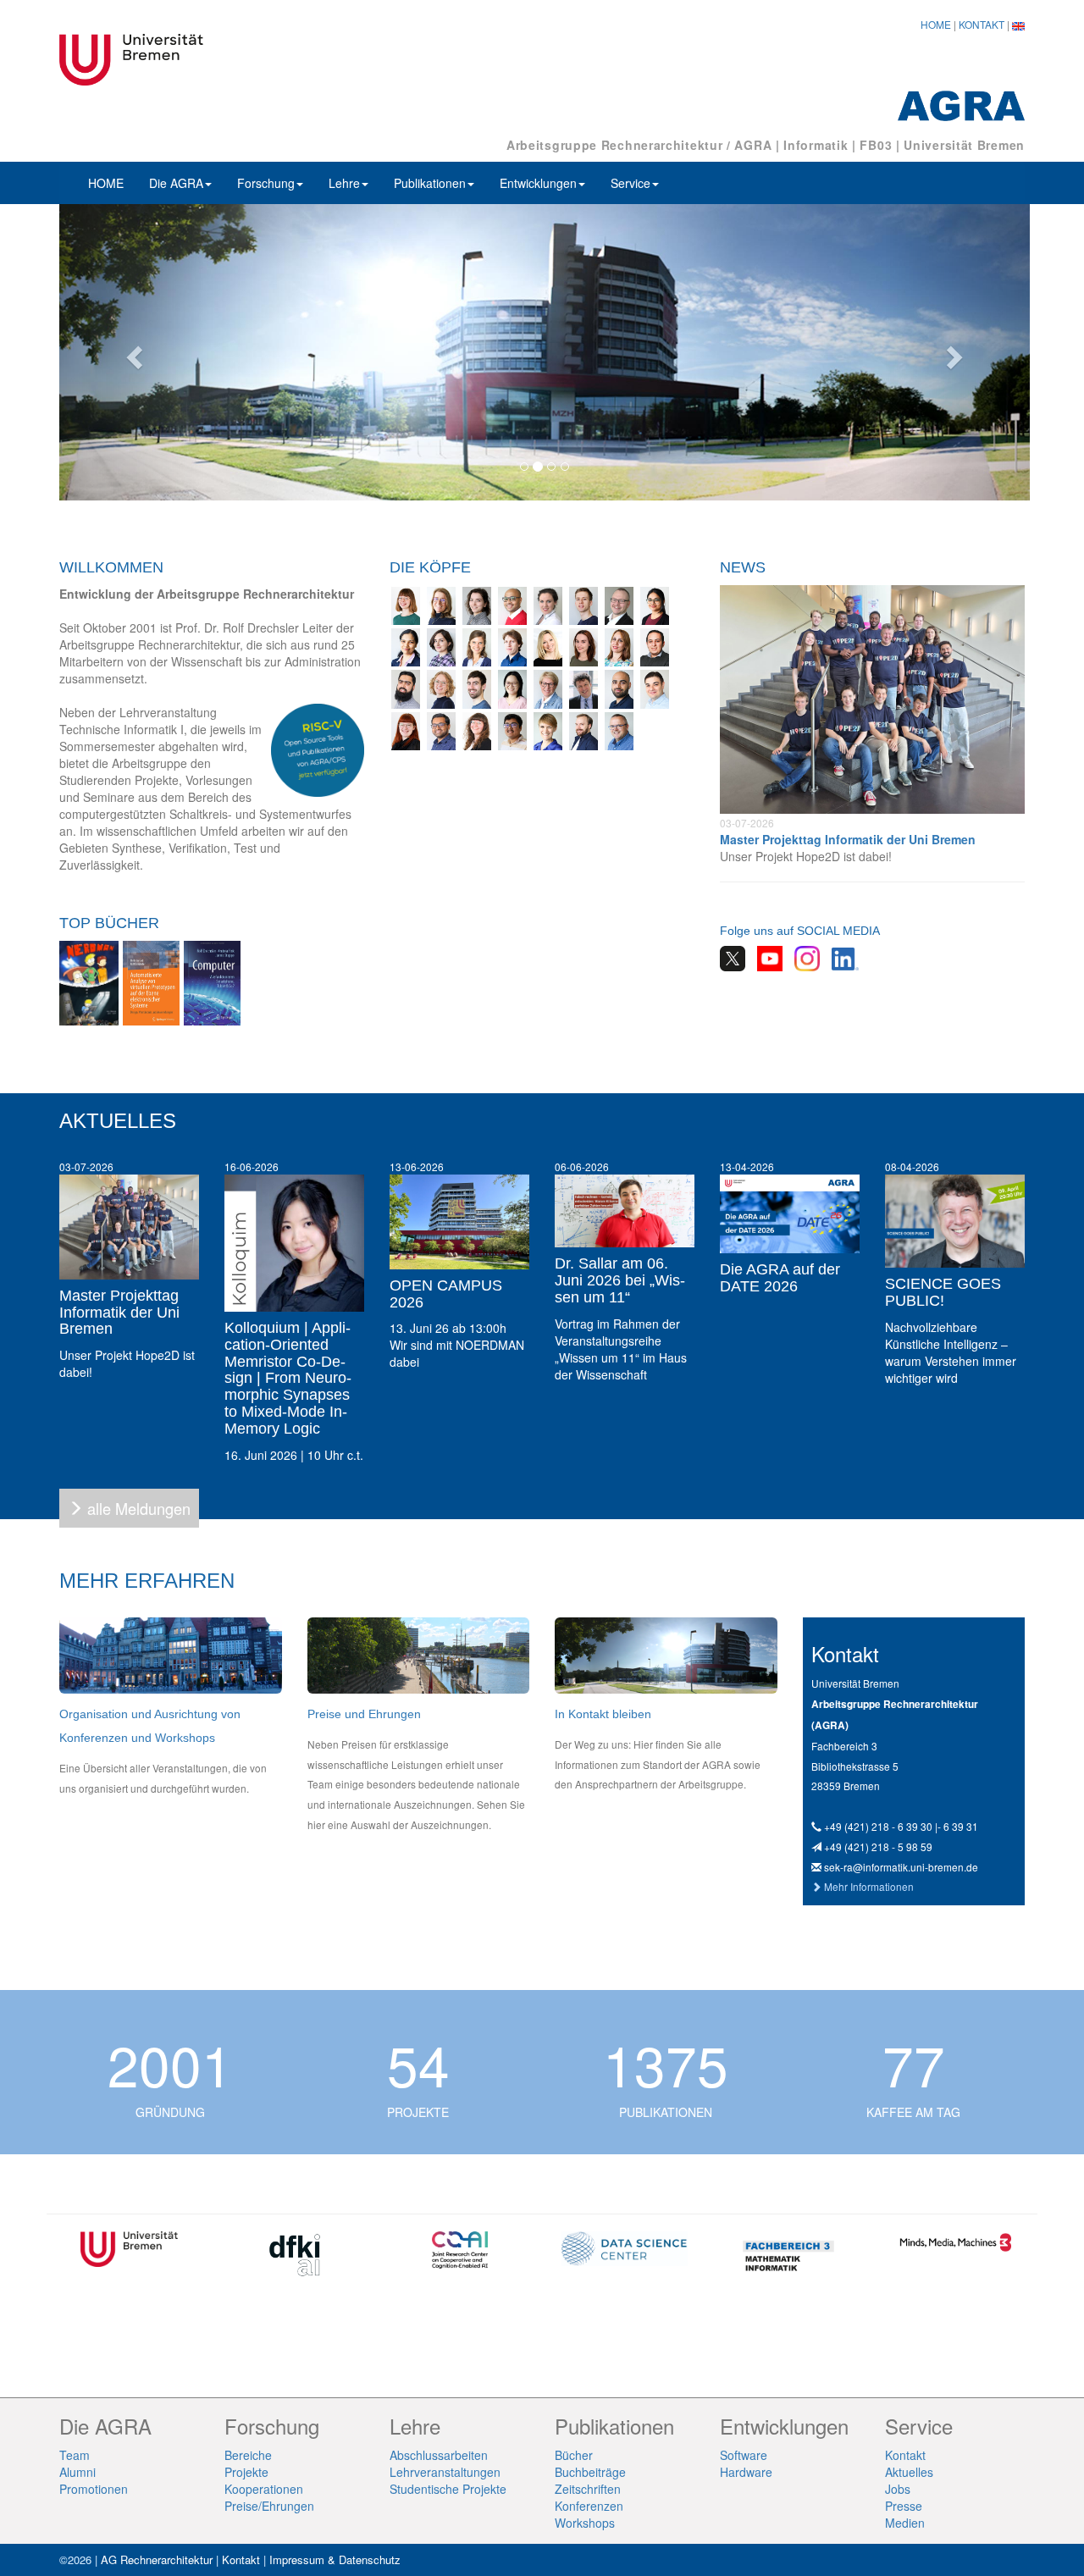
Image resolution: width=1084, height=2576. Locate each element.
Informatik (816, 145)
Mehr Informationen (869, 1886)
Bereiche (248, 2455)
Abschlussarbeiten (439, 2455)
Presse (904, 2506)
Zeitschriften (588, 2489)
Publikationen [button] (430, 183)
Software (744, 2455)
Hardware (746, 2472)
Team (75, 2455)
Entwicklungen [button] (538, 183)
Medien (905, 2523)
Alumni (77, 2472)
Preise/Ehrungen (269, 2506)
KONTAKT (982, 24)
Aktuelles (909, 2472)
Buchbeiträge (590, 2472)
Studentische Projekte (448, 2489)
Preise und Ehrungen (364, 1714)
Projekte (246, 2472)
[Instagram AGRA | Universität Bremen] (803, 957)
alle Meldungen (139, 1508)
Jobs (898, 2489)
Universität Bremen (964, 145)
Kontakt (905, 2455)
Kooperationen (264, 2489)
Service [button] (630, 183)
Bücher (574, 2455)
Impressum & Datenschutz (335, 2559)
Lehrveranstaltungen (445, 2472)
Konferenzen (589, 2506)
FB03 (876, 145)
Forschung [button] (266, 183)
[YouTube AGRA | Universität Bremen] (766, 957)
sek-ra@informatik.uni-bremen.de (901, 1867)
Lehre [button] (344, 183)
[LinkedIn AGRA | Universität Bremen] (841, 957)
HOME (936, 24)
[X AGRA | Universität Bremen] (733, 957)
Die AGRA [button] (176, 183)
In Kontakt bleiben (603, 1714)
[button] (132, 352)
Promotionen (94, 2489)
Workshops (585, 2523)
